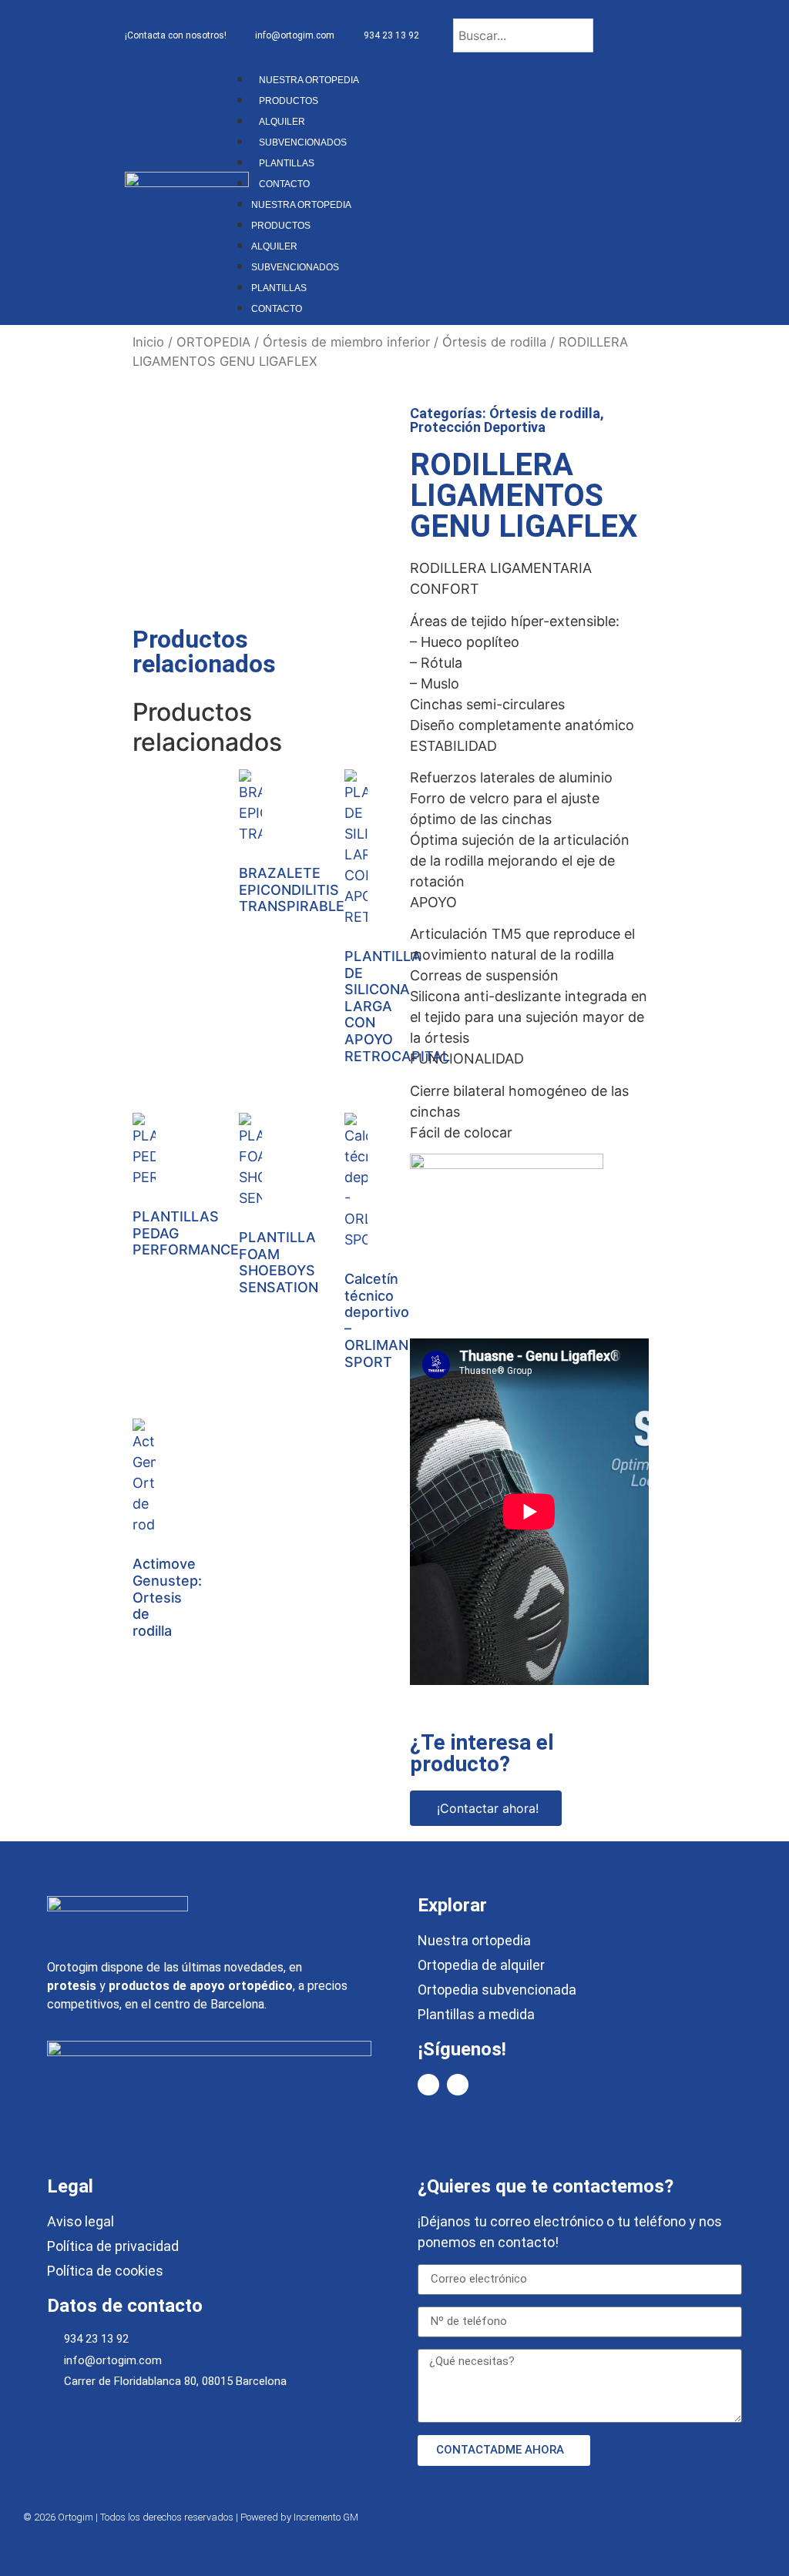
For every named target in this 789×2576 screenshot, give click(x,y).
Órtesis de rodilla (494, 342)
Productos (289, 101)
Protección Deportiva (478, 427)
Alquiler (282, 122)
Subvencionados (303, 142)
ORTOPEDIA (213, 342)
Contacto (284, 184)
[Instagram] (458, 2085)
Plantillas (287, 163)
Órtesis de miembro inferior (346, 342)
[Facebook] (428, 2085)
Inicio (148, 342)
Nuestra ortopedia (309, 80)
